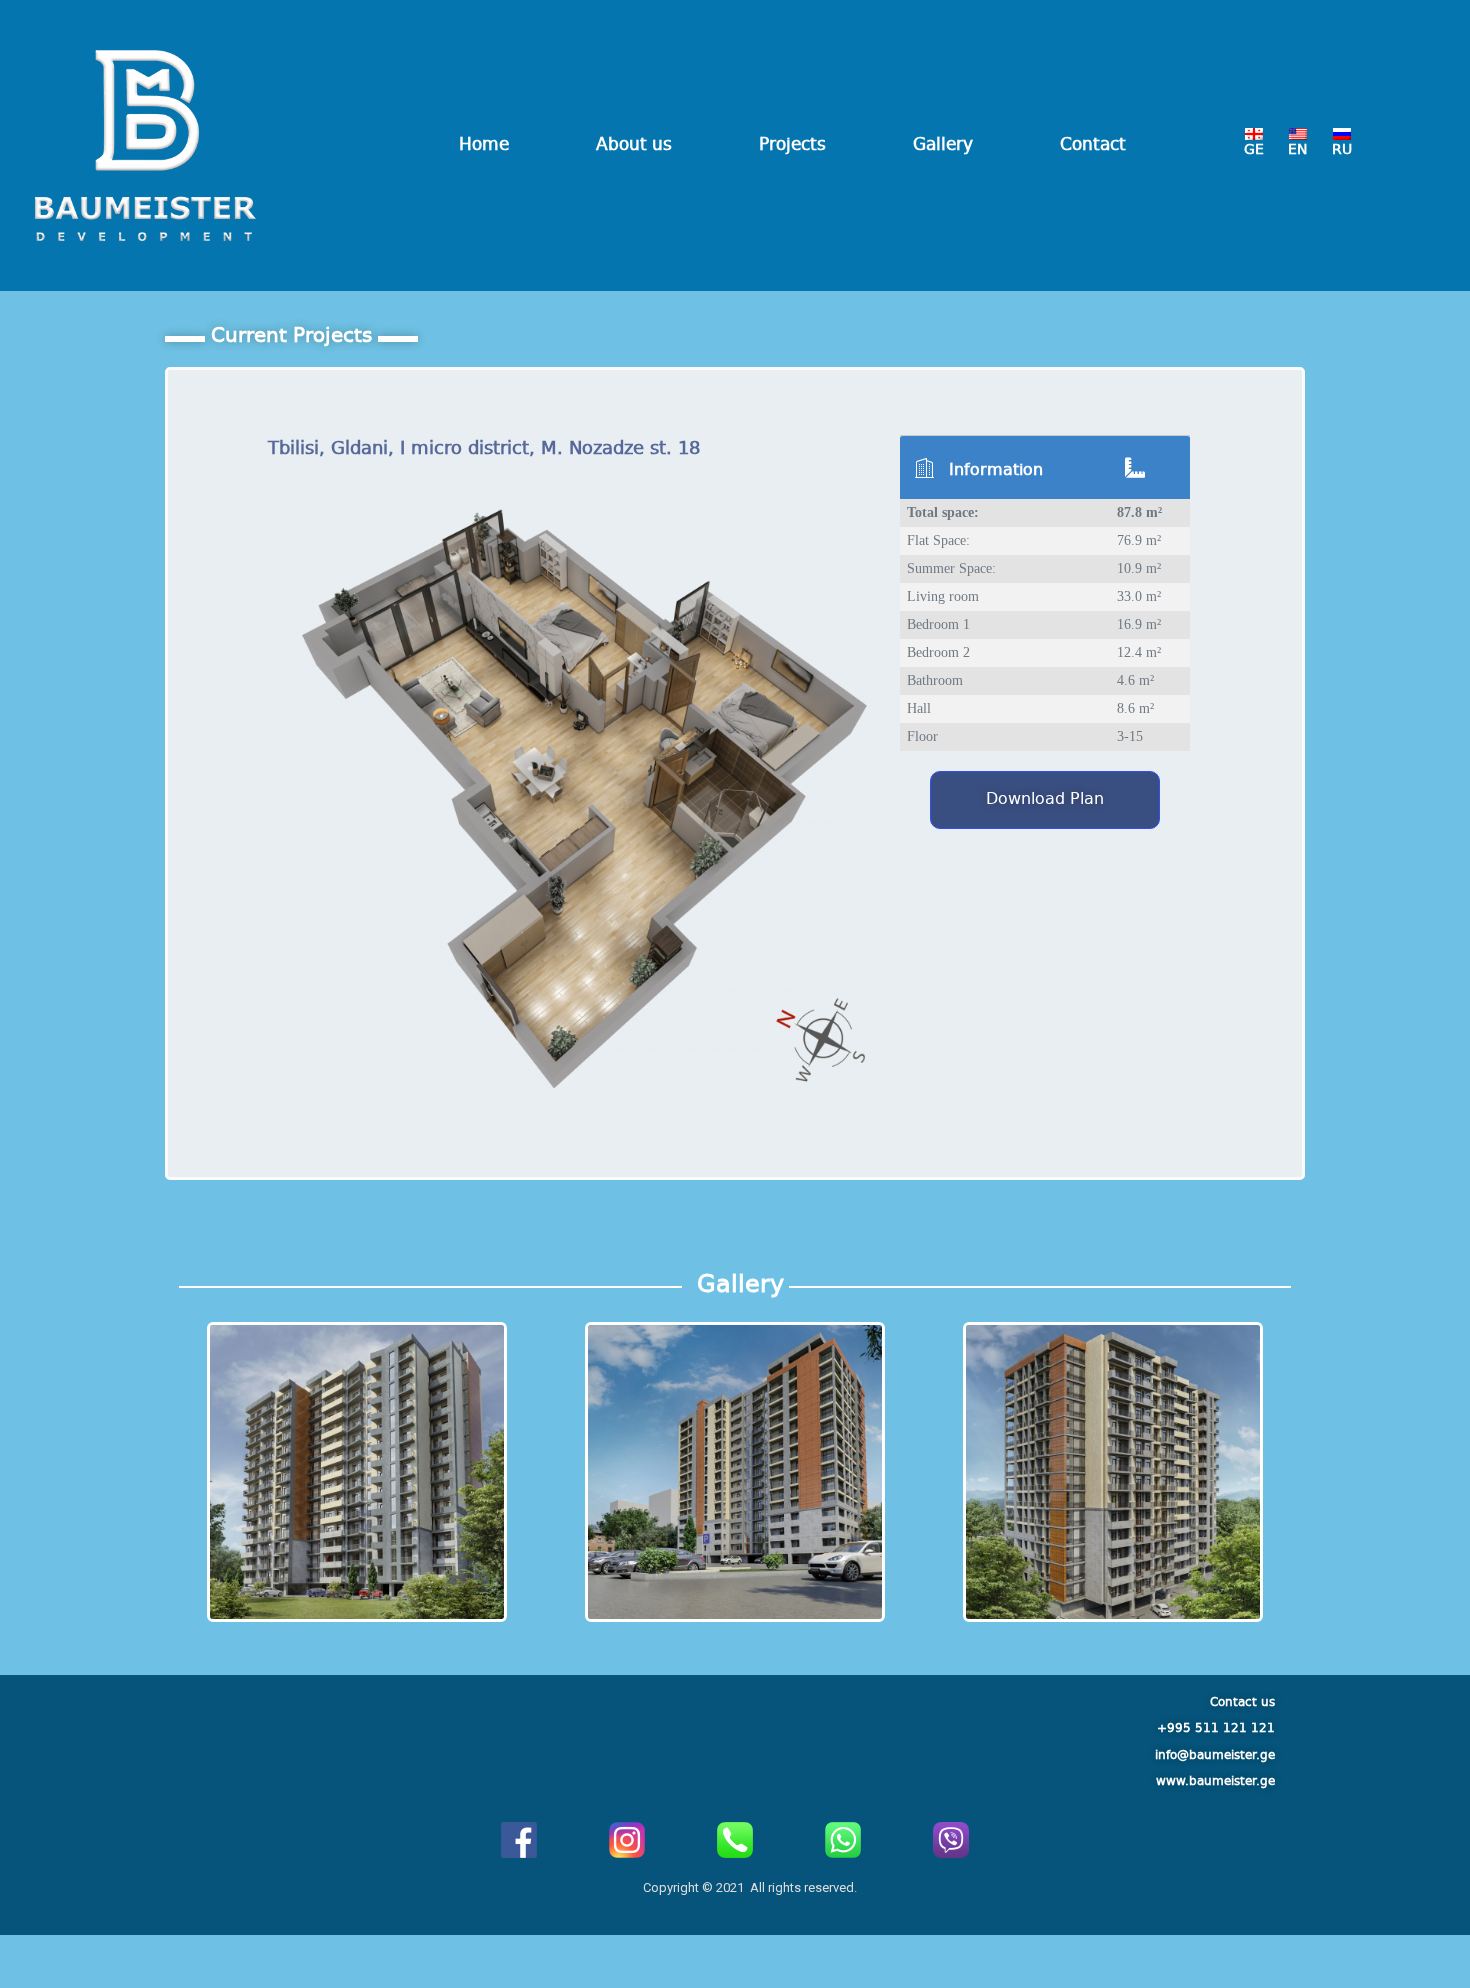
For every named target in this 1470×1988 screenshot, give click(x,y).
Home (484, 145)
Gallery (943, 145)
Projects (792, 145)
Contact (1093, 145)
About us (634, 145)
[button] (1045, 800)
